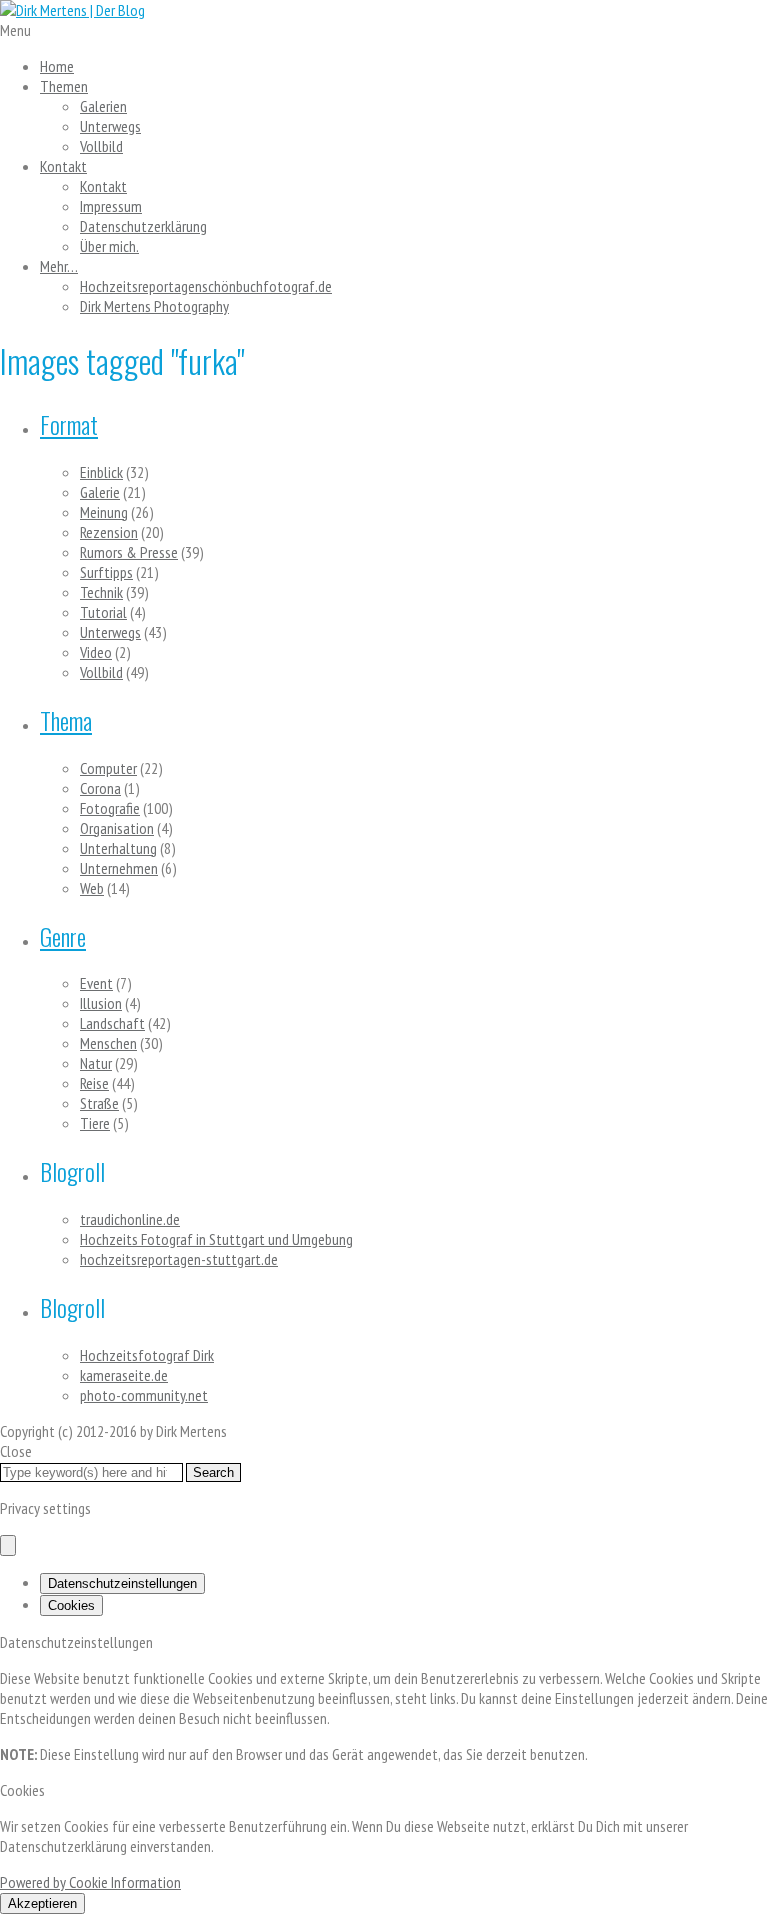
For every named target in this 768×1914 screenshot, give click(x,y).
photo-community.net (144, 1395)
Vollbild (101, 146)
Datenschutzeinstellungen (122, 1583)
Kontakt (63, 166)
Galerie (100, 492)
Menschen (108, 1043)
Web (92, 888)
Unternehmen (119, 868)
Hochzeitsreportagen (206, 286)
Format (69, 424)
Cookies (71, 1605)
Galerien (103, 106)
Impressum (111, 206)
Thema (66, 720)
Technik (101, 592)
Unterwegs (110, 126)
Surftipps (106, 572)
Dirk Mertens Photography (154, 306)
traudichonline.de (130, 1219)
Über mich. (109, 246)
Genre (63, 936)
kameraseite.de (124, 1375)
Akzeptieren (42, 1903)
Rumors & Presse (129, 552)
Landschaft (112, 1023)
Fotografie (110, 808)
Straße (99, 1103)
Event (96, 983)
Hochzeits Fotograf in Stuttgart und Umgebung (216, 1239)
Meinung (104, 512)
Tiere (95, 1123)
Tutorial (103, 612)
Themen (64, 86)
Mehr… (59, 266)
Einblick (101, 472)
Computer (108, 768)
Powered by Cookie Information (90, 1882)
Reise (94, 1083)
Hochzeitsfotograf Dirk (147, 1355)
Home (57, 66)
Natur (96, 1063)
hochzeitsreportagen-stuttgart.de (179, 1259)
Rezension (109, 532)
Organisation (117, 828)
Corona (100, 788)
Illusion (101, 1003)
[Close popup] (8, 1545)
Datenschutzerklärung (143, 226)
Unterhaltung (118, 848)
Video (96, 652)
